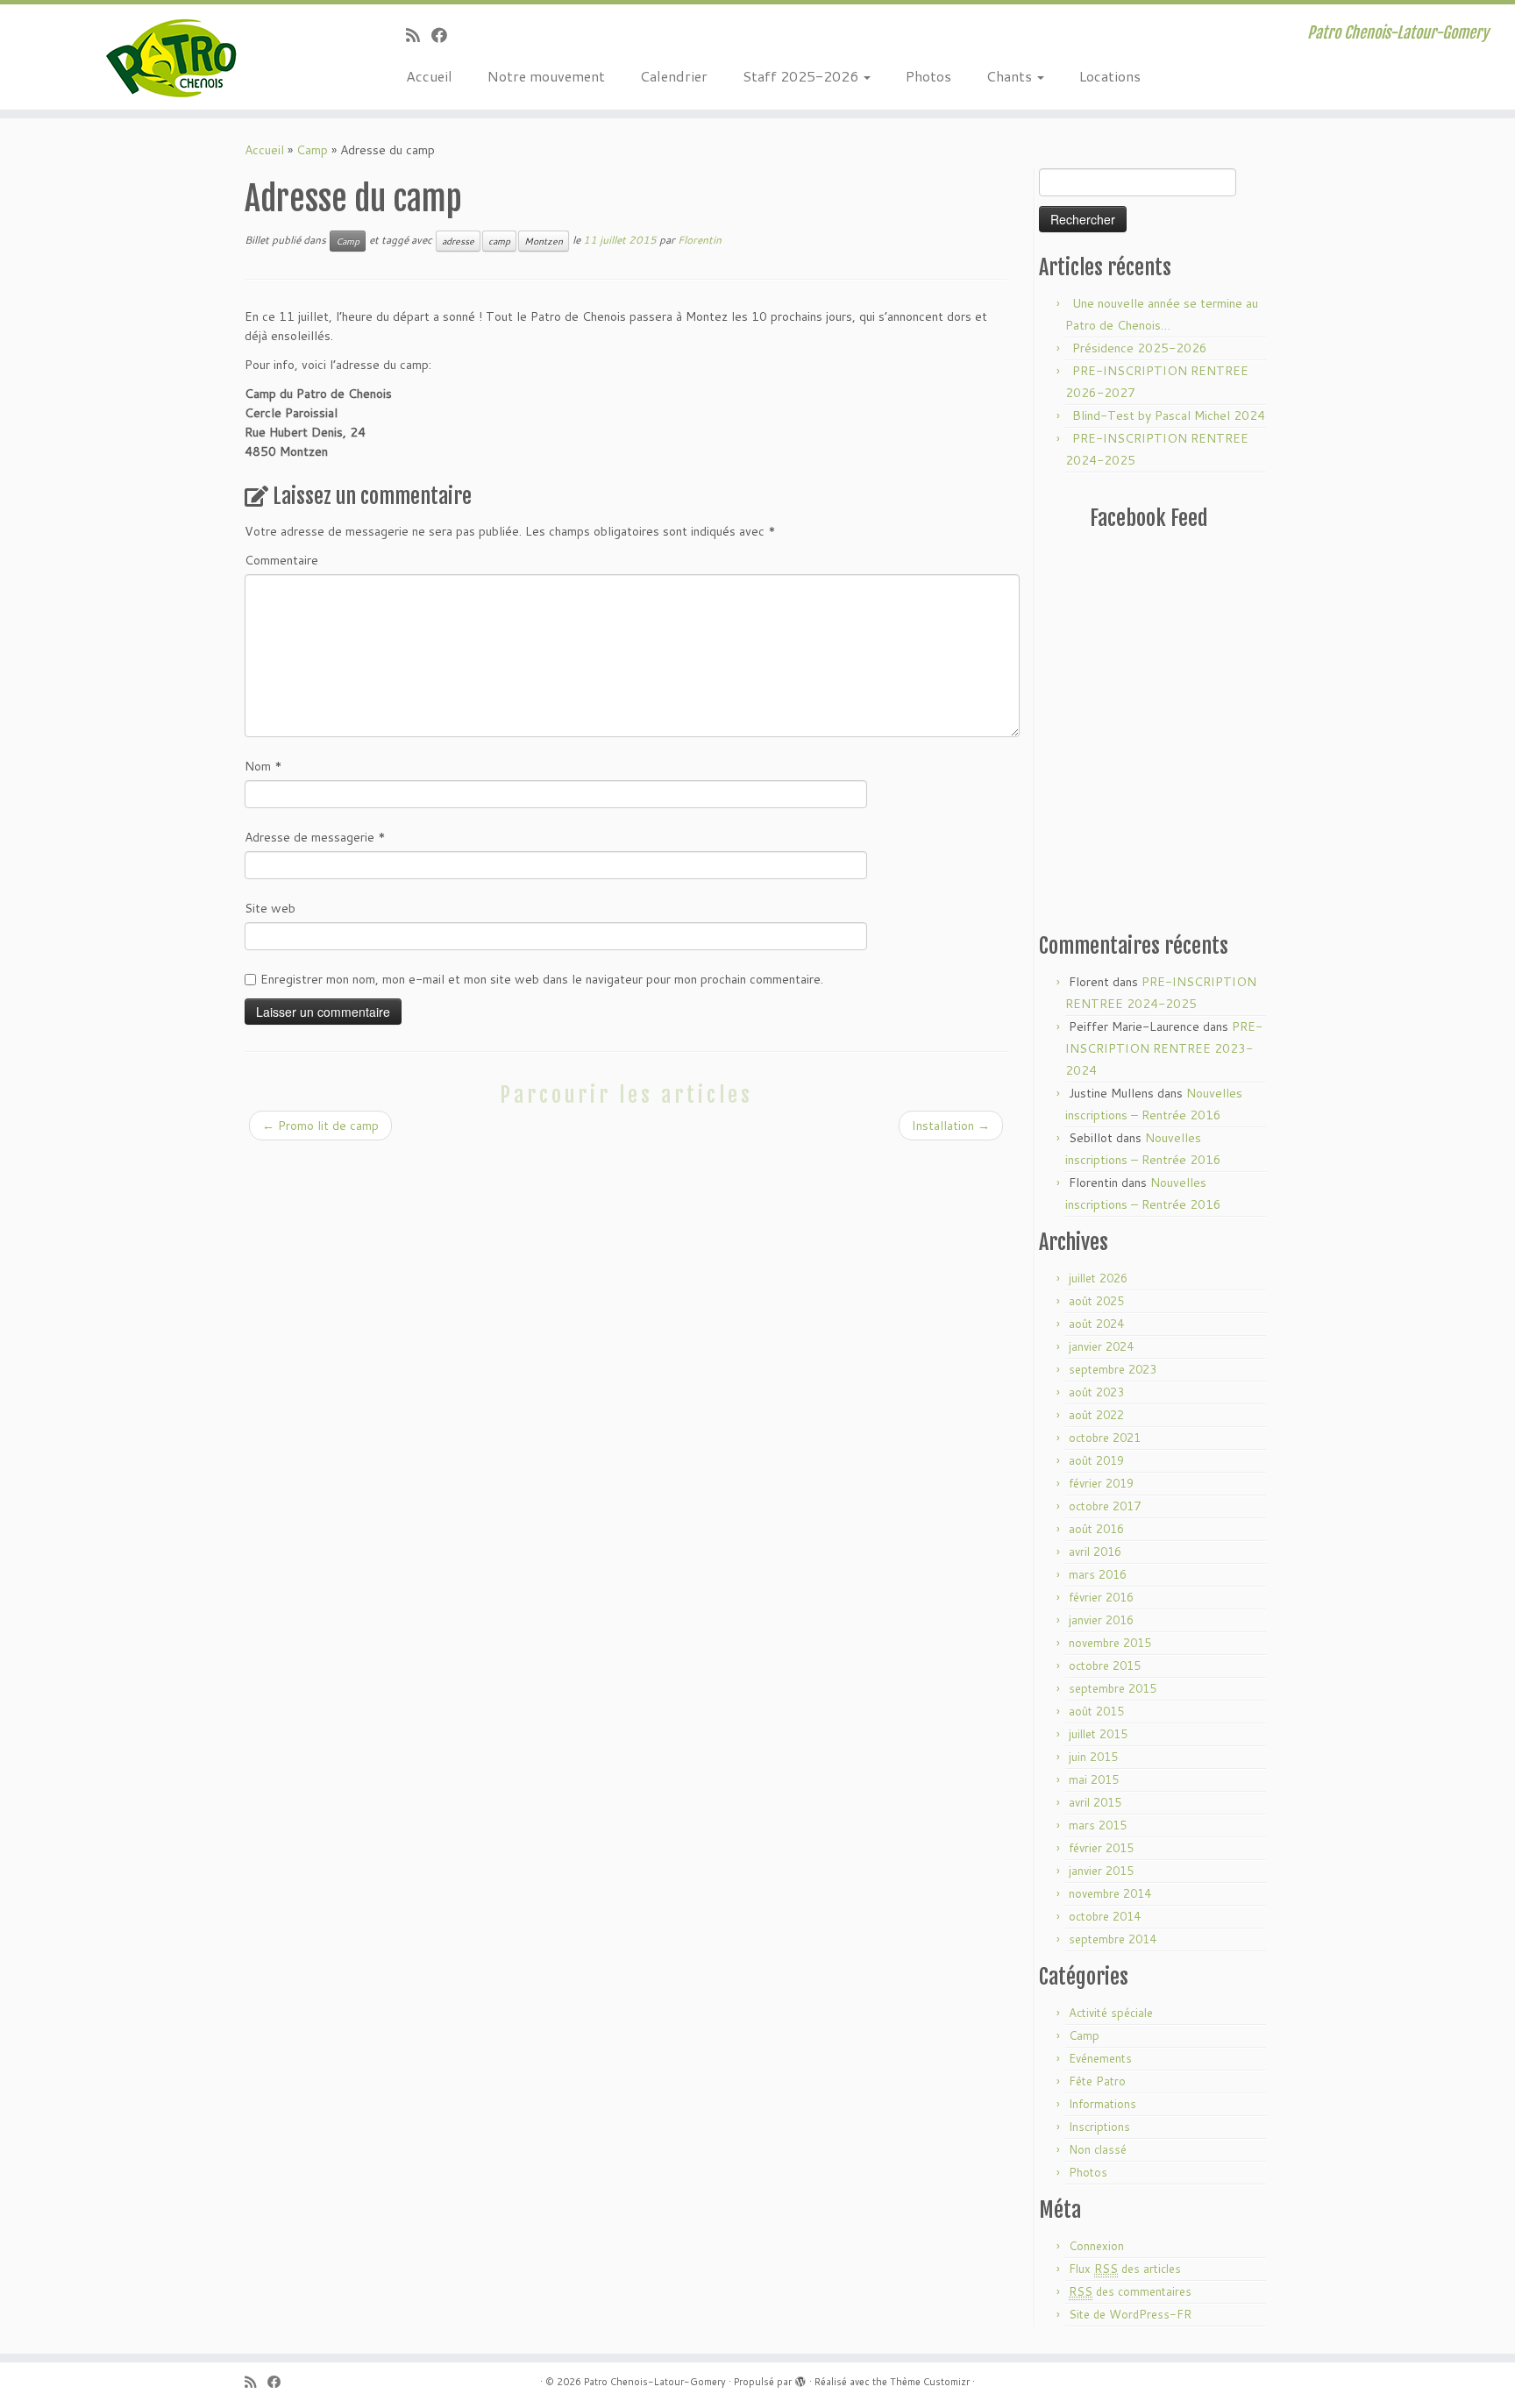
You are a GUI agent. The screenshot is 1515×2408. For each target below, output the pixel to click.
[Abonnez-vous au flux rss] (419, 35)
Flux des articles (1125, 2269)
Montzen (544, 241)
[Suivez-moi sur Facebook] (445, 35)
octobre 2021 (1105, 1438)
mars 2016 (1098, 1574)
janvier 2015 (1101, 1871)
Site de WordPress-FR (1130, 2314)
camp (499, 241)
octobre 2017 (1105, 1506)
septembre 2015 (1113, 1688)
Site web (270, 908)
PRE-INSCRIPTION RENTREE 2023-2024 (1164, 1048)
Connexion (1096, 2246)
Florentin (700, 240)
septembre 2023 (1113, 1369)
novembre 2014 (1110, 1893)
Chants (1011, 76)
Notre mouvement (546, 76)
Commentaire (281, 560)
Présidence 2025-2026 (1140, 348)
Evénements (1100, 2058)
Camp (312, 150)
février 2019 (1101, 1483)
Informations (1102, 2104)
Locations (1110, 76)
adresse (458, 241)
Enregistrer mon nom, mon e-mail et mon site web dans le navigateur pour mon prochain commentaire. (542, 979)
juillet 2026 (1098, 1278)
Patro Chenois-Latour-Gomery (655, 2382)
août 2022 (1096, 1415)
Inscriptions (1099, 2127)
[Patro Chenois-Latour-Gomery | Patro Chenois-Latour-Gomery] (175, 57)
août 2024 (1096, 1324)
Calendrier (674, 76)
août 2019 (1096, 1460)
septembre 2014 (1113, 1939)
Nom (263, 766)
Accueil (429, 76)
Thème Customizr (930, 2382)
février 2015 (1101, 1848)
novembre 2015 (1110, 1643)
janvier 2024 (1101, 1346)
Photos (928, 76)
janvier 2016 (1101, 1620)
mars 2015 (1098, 1825)
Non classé (1098, 2149)
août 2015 (1096, 1711)
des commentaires (1130, 2291)
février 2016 (1101, 1597)
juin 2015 (1093, 1757)
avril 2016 (1095, 1552)
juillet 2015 (1098, 1734)
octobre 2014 (1105, 1916)
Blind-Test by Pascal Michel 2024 (1169, 416)
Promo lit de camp (320, 1126)
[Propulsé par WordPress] (800, 2378)
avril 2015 (1095, 1802)
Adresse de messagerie (315, 837)
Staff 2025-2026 (802, 76)
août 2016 (1096, 1529)
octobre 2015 (1105, 1666)
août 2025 (1096, 1301)
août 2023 (1096, 1392)
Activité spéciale (1111, 2013)
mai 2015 (1094, 1779)
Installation (951, 1126)
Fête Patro (1097, 2081)
